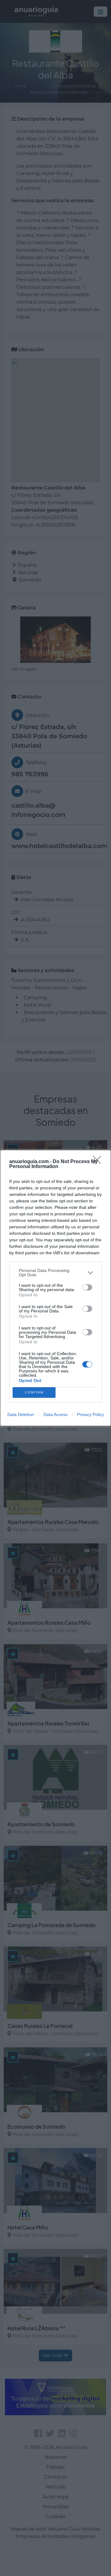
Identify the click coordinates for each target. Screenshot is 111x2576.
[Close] (99, 1162)
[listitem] (55, 1273)
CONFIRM (34, 1392)
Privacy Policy (90, 1414)
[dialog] (55, 1288)
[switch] (87, 1287)
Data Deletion (21, 1414)
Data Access (55, 1414)
